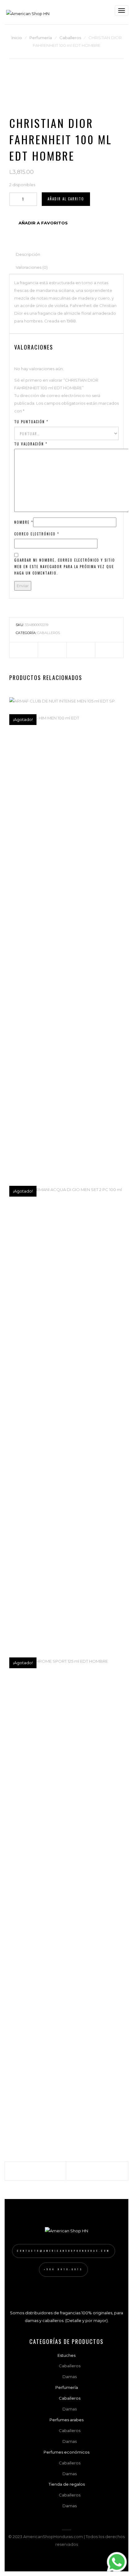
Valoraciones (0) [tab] (32, 267)
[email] (109, 650)
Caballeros (70, 38)
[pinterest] (81, 650)
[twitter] (52, 650)
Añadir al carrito (66, 199)
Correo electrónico (37, 534)
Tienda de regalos (67, 2484)
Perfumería (41, 38)
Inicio (17, 38)
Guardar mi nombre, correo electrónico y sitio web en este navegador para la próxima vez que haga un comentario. (65, 567)
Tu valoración (31, 444)
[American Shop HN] (28, 12)
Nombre (24, 522)
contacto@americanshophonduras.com (64, 2251)
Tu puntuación (31, 422)
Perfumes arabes (66, 2420)
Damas (70, 2377)
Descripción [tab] (28, 254)
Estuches (66, 2355)
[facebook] (24, 650)
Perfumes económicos (66, 2452)
